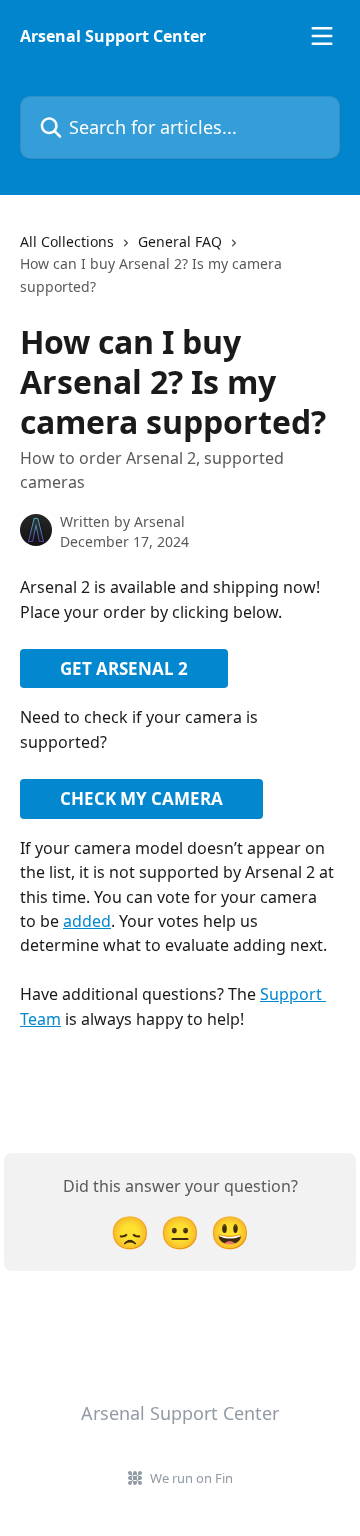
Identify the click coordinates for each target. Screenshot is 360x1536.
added (87, 921)
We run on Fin (191, 1478)
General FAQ (180, 241)
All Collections (67, 241)
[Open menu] (322, 36)
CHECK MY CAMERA (141, 798)
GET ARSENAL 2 (124, 668)
